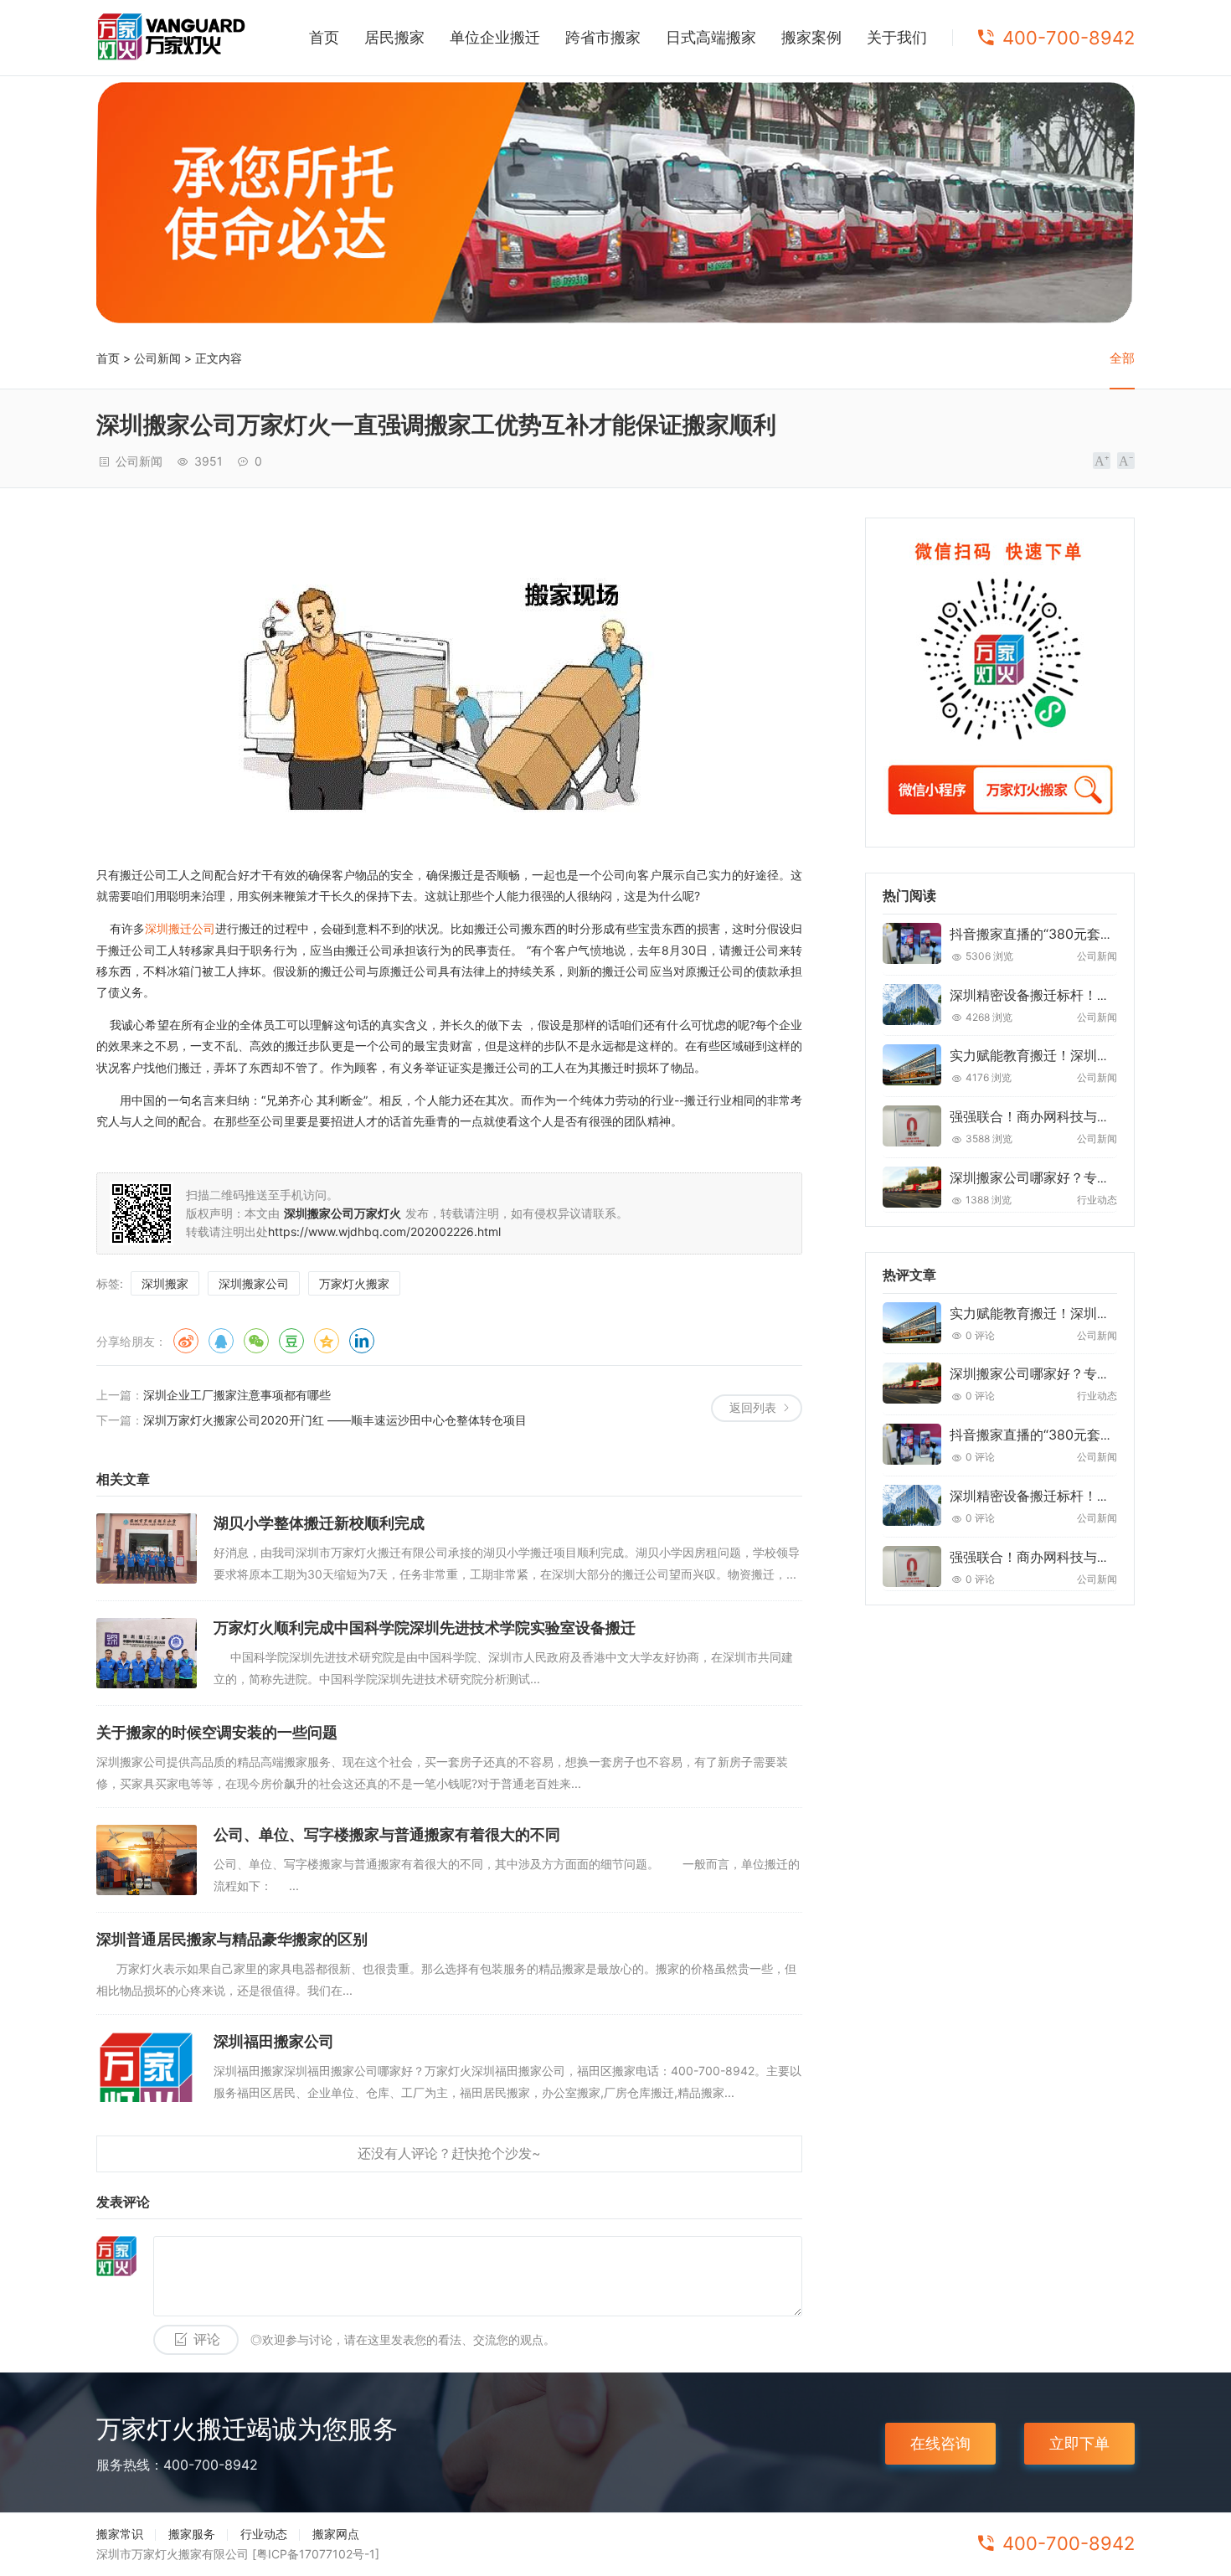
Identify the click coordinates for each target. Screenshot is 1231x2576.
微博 (186, 1341)
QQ (221, 1341)
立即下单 (1079, 2443)
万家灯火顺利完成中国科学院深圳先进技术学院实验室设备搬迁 (425, 1628)
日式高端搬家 (711, 37)
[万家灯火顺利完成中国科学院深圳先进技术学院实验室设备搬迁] (147, 1653)
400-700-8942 (1069, 38)
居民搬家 (394, 37)
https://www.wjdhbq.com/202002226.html (384, 1231)
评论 (207, 2339)
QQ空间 (327, 1341)
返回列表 (753, 1407)
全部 (1122, 358)
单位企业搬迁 (495, 37)
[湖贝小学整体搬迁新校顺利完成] (147, 1548)
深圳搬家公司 (254, 1283)
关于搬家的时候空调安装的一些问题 (217, 1732)
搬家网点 (336, 2534)
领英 (362, 1341)
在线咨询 (940, 2443)
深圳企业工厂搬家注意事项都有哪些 (237, 1395)
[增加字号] (1102, 461)
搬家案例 (811, 37)
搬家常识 (120, 2534)
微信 (256, 1341)
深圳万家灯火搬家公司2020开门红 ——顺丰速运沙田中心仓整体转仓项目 (335, 1420)
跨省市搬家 (603, 37)
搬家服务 (192, 2534)
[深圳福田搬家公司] (147, 2067)
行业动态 (264, 2534)
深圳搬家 (165, 1283)
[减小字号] (1126, 461)
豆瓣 (291, 1341)
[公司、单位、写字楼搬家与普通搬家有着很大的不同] (147, 1860)
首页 (324, 37)
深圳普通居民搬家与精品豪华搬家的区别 (232, 1939)
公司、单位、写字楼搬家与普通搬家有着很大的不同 (387, 1834)
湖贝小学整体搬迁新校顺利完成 (319, 1523)
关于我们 (897, 37)
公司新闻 (157, 358)
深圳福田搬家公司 (274, 2041)
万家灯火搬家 (354, 1283)
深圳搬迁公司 (180, 928)
